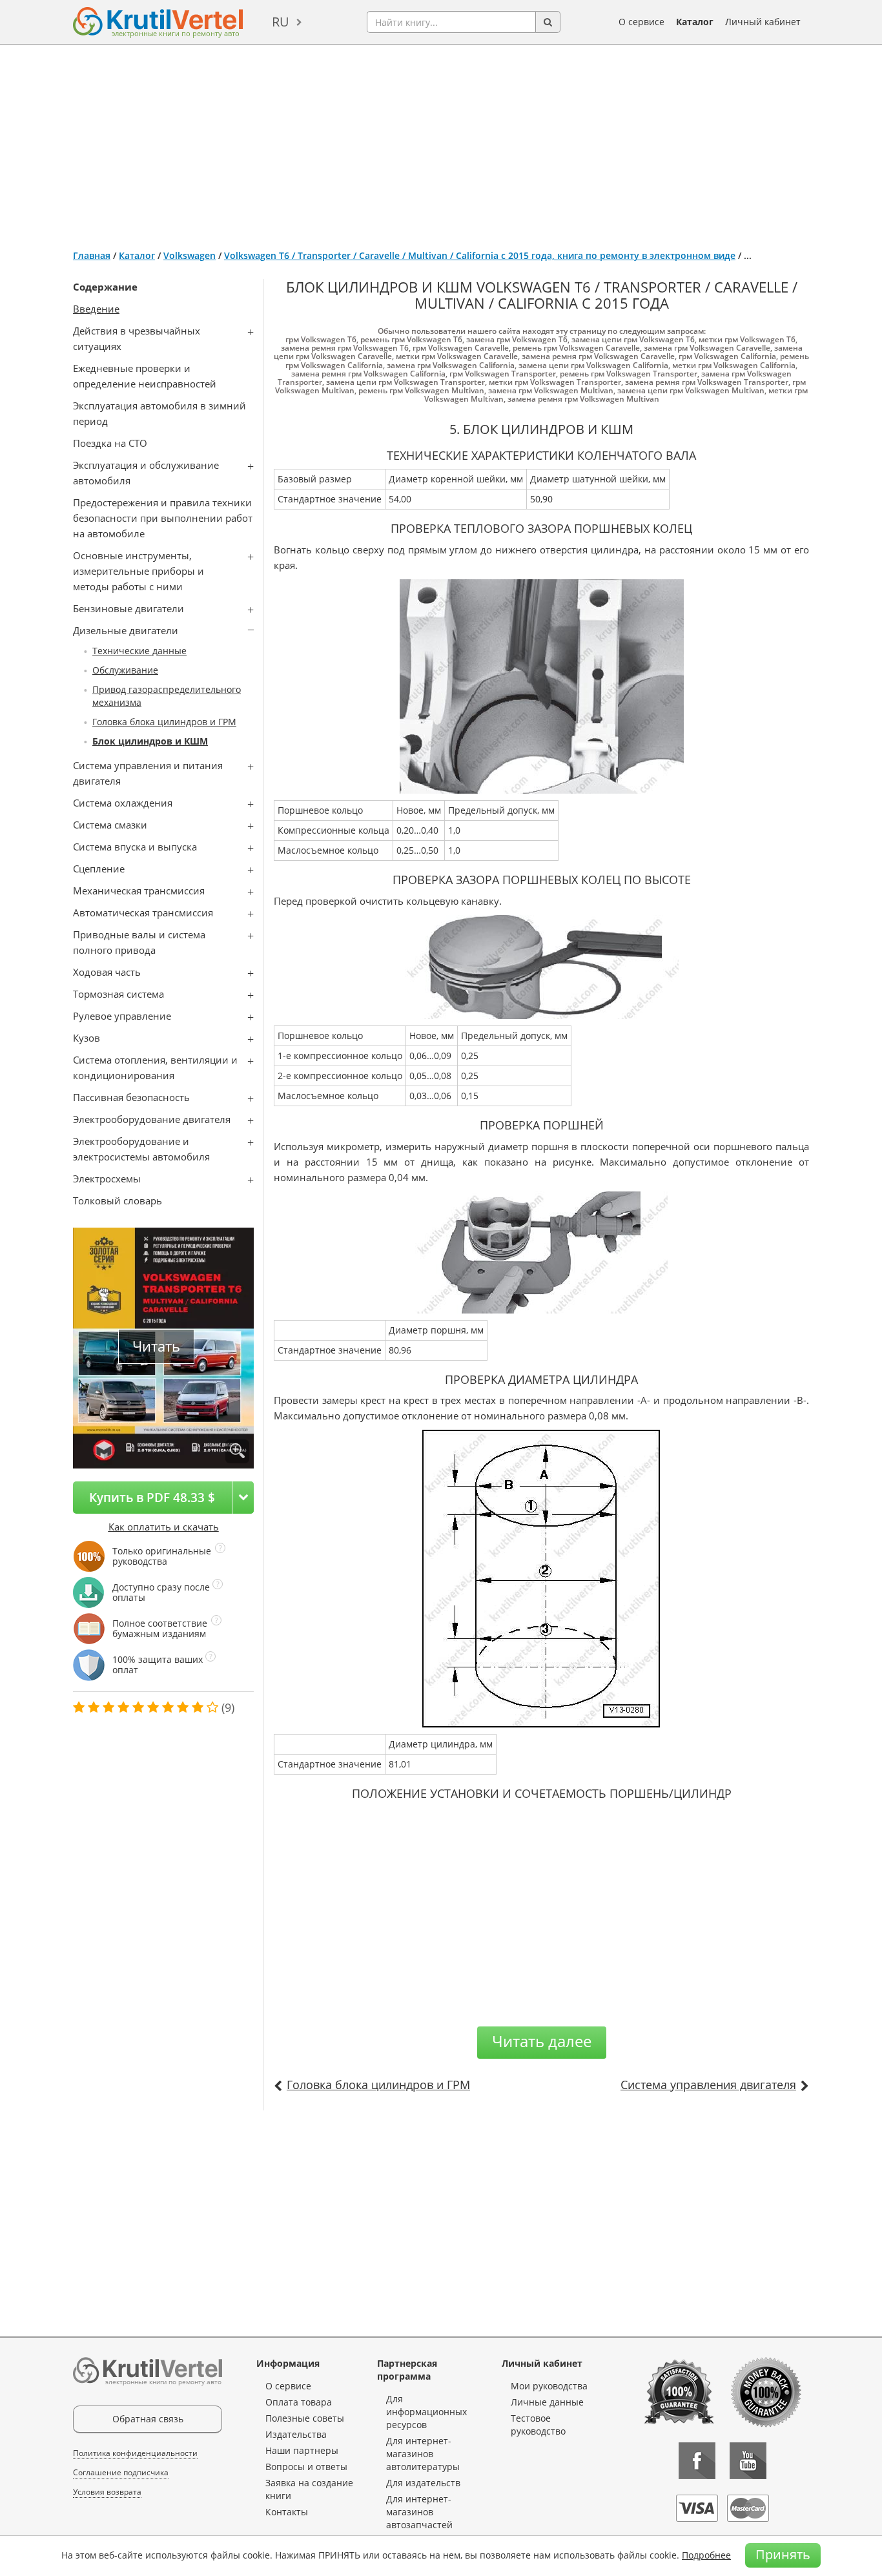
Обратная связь (148, 2419)
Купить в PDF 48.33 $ (152, 1497)
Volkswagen (190, 255)
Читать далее (542, 2041)
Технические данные (139, 651)
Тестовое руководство (538, 2425)
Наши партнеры (302, 2450)
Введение (96, 309)
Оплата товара (299, 2402)
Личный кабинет (763, 22)
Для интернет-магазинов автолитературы (423, 2454)
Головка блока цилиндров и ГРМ (164, 722)
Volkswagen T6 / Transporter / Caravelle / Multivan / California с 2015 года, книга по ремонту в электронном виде (480, 255)
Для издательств (423, 2483)
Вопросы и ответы (306, 2467)
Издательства (296, 2434)
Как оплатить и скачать (164, 1527)
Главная (92, 255)
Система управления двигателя (708, 2085)
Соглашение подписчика (121, 2472)
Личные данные (547, 2402)
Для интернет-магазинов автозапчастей (419, 2512)
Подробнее (706, 2555)
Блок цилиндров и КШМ (150, 741)
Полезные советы (305, 2418)
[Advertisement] (441, 142)
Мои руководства (549, 2386)
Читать (156, 1346)
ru (281, 22)
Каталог (695, 22)
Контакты (287, 2512)
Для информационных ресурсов (426, 2412)
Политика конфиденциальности (135, 2453)
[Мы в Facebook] (697, 2461)
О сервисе (641, 22)
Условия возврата (107, 2492)
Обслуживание (125, 670)
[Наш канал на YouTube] (748, 2461)
